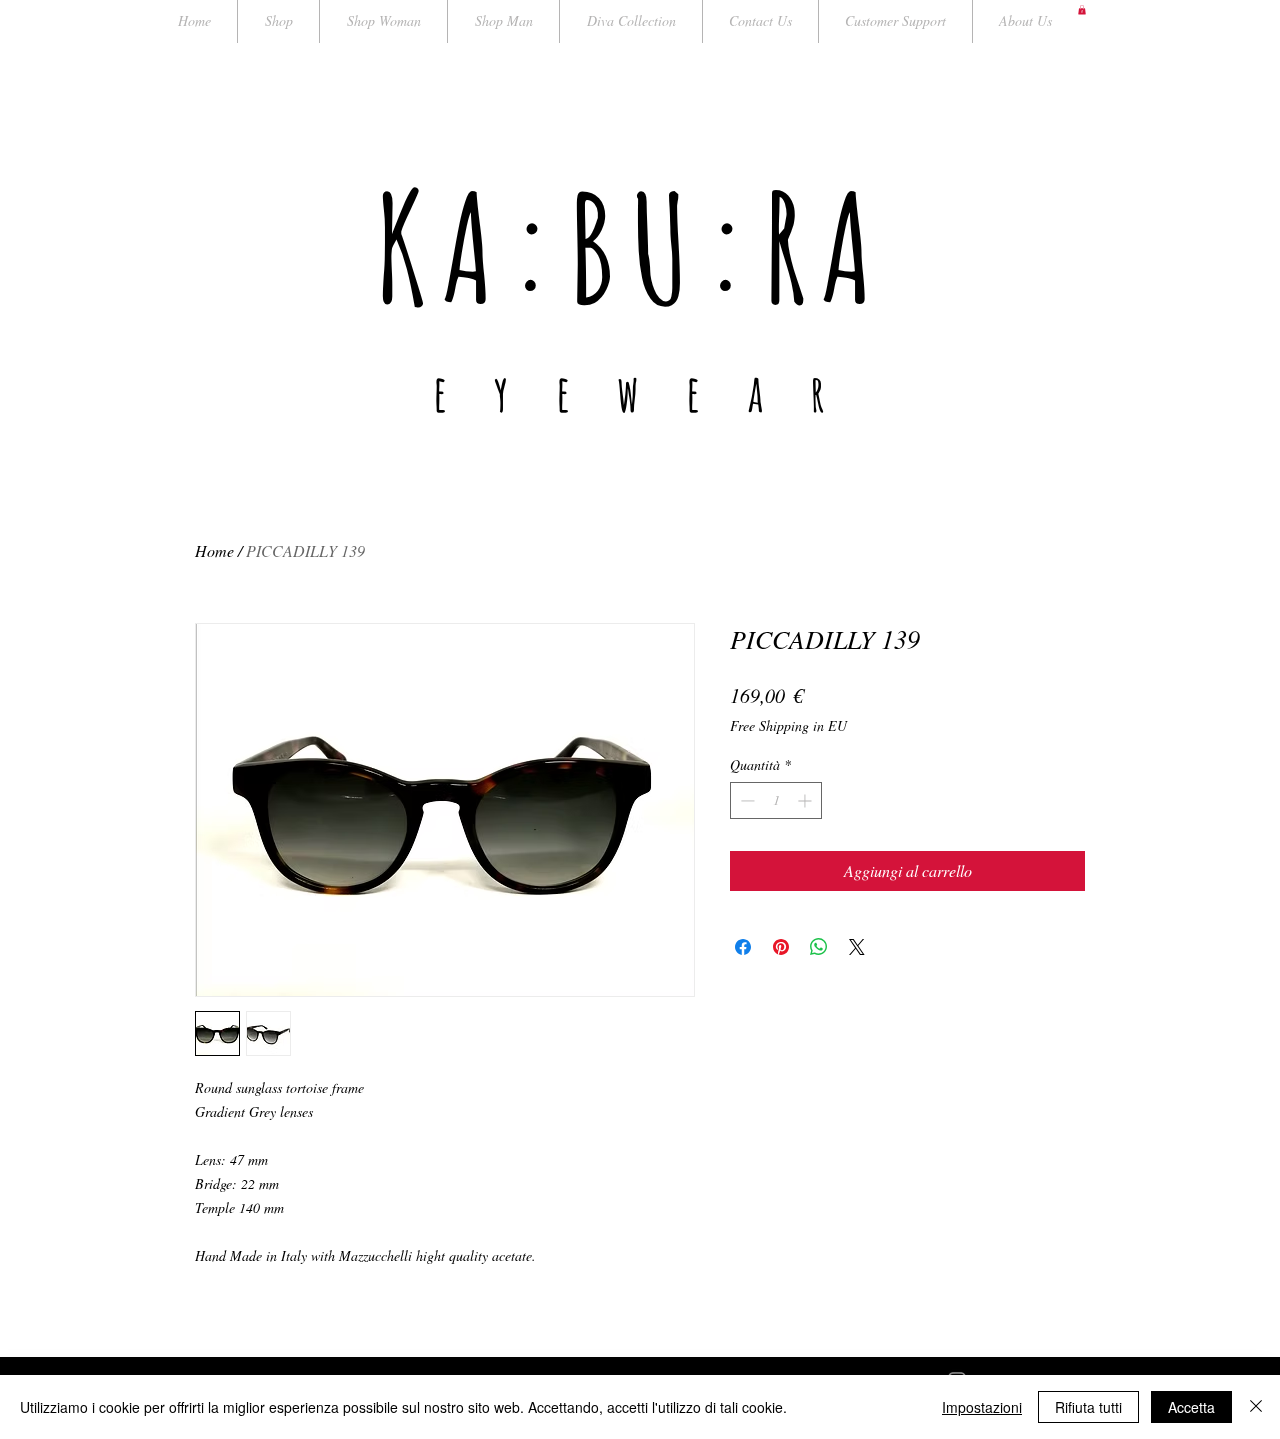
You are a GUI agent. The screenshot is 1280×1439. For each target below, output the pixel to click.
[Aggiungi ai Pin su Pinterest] (781, 947)
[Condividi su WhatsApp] (819, 947)
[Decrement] (745, 800)
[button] (1082, 10)
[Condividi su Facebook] (743, 947)
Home (214, 550)
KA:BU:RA (631, 246)
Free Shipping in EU (788, 725)
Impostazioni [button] (982, 1407)
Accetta (1191, 1407)
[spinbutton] (776, 800)
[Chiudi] (1256, 1407)
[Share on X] (857, 947)
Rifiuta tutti (1088, 1407)
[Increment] (806, 800)
